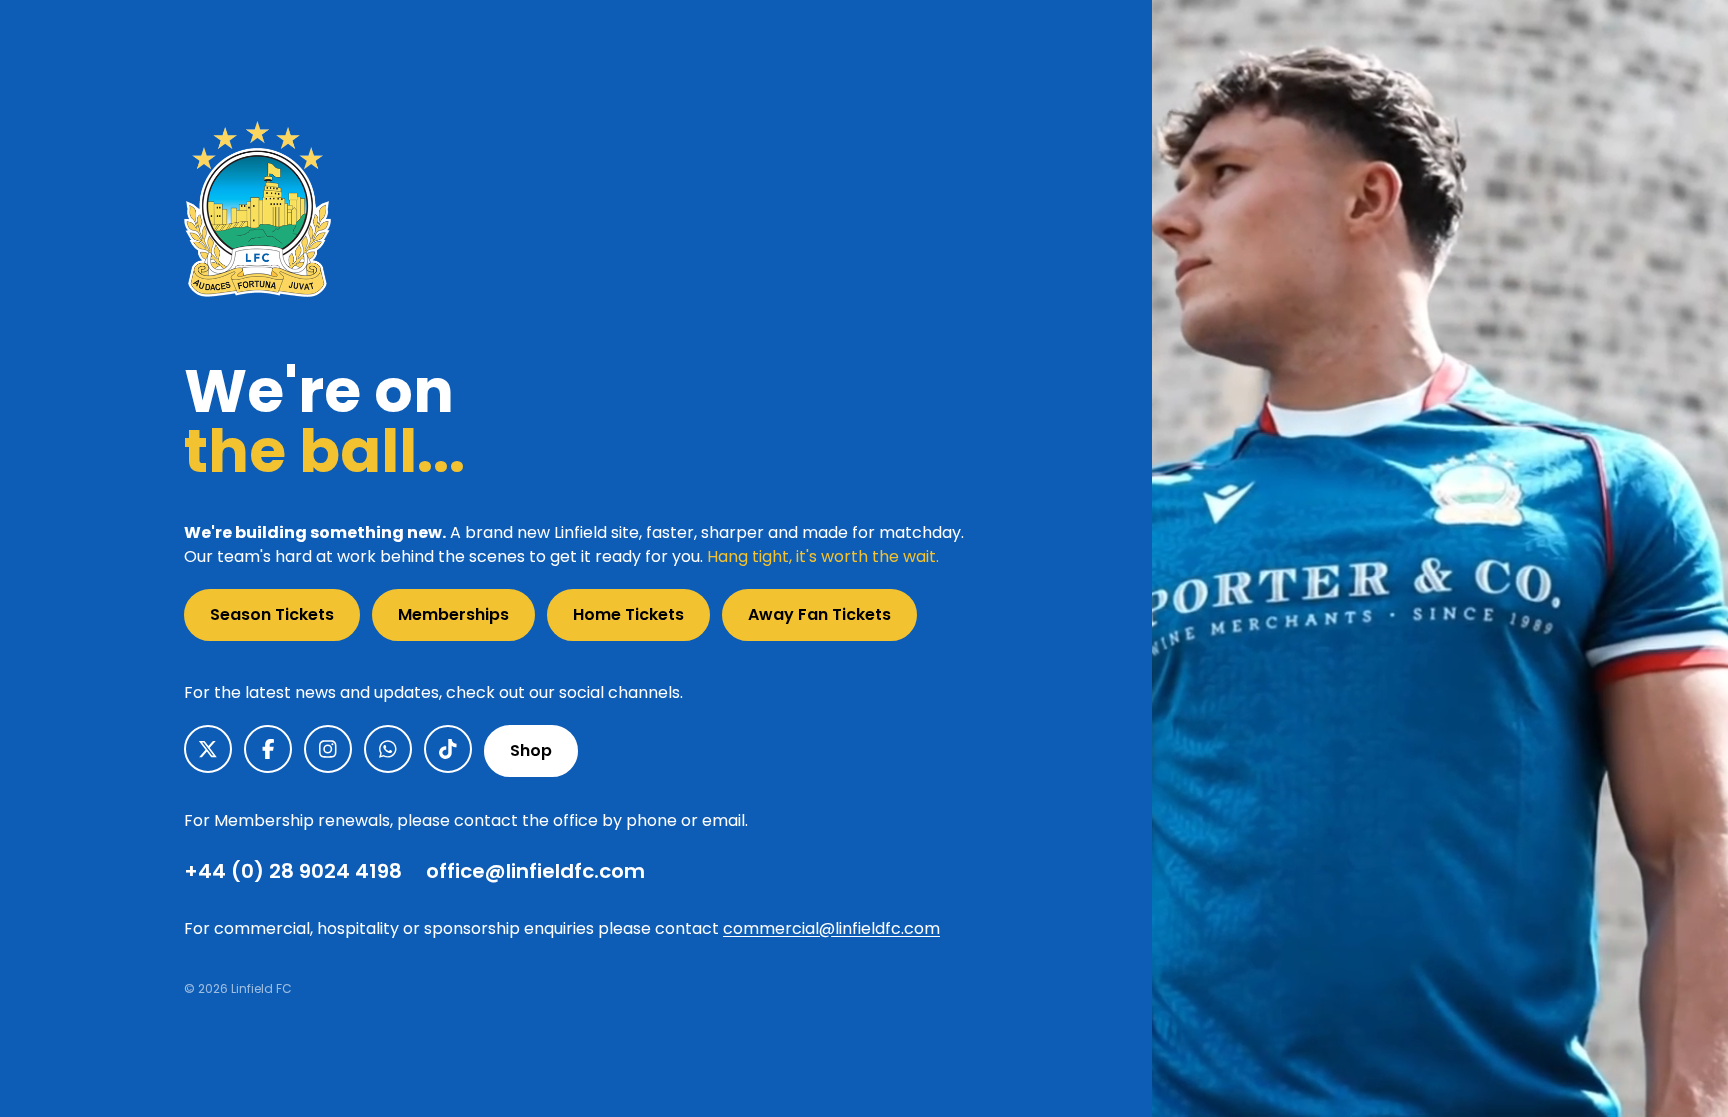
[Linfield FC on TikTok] (448, 749)
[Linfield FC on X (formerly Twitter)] (208, 749)
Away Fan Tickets (819, 614)
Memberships (453, 614)
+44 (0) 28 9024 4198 (293, 871)
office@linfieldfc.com (535, 871)
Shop (531, 750)
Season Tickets (272, 614)
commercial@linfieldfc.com (831, 928)
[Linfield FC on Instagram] (328, 749)
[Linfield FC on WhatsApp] (388, 749)
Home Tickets (628, 614)
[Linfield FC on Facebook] (268, 749)
